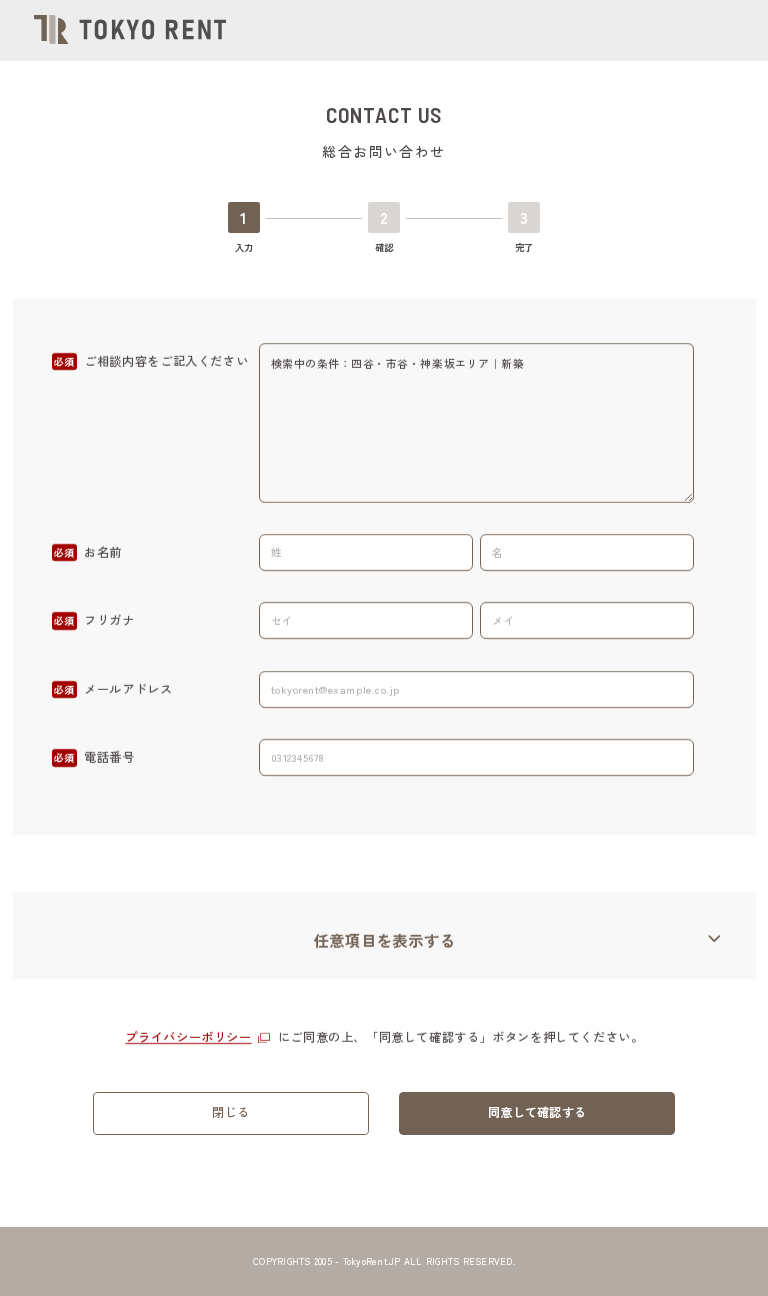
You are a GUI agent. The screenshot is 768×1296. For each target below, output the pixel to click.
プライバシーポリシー (188, 1037)
